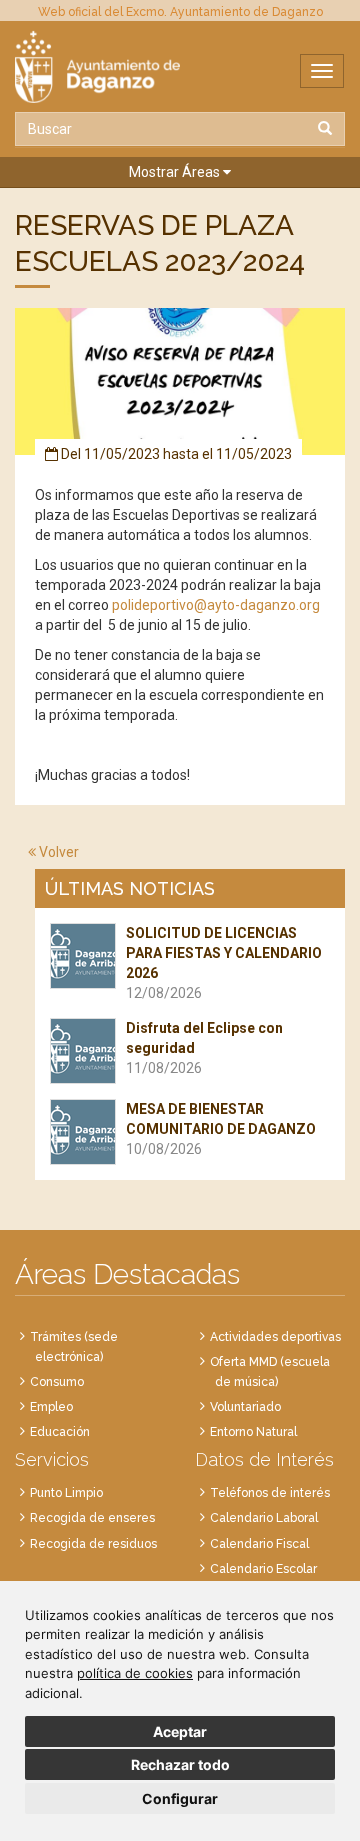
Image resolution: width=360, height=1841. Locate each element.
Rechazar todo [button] (180, 1764)
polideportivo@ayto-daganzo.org (216, 605)
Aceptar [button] (180, 1731)
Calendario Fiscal (259, 1544)
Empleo (51, 1407)
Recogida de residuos (93, 1544)
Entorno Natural (253, 1432)
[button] (180, 172)
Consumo (57, 1382)
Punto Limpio (66, 1493)
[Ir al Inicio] (180, 67)
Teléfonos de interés (270, 1493)
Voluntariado (245, 1407)
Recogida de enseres (92, 1518)
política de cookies (135, 1673)
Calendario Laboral (264, 1518)
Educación (60, 1432)
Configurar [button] (180, 1798)
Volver (57, 852)
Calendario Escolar (263, 1569)
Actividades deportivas (275, 1337)
